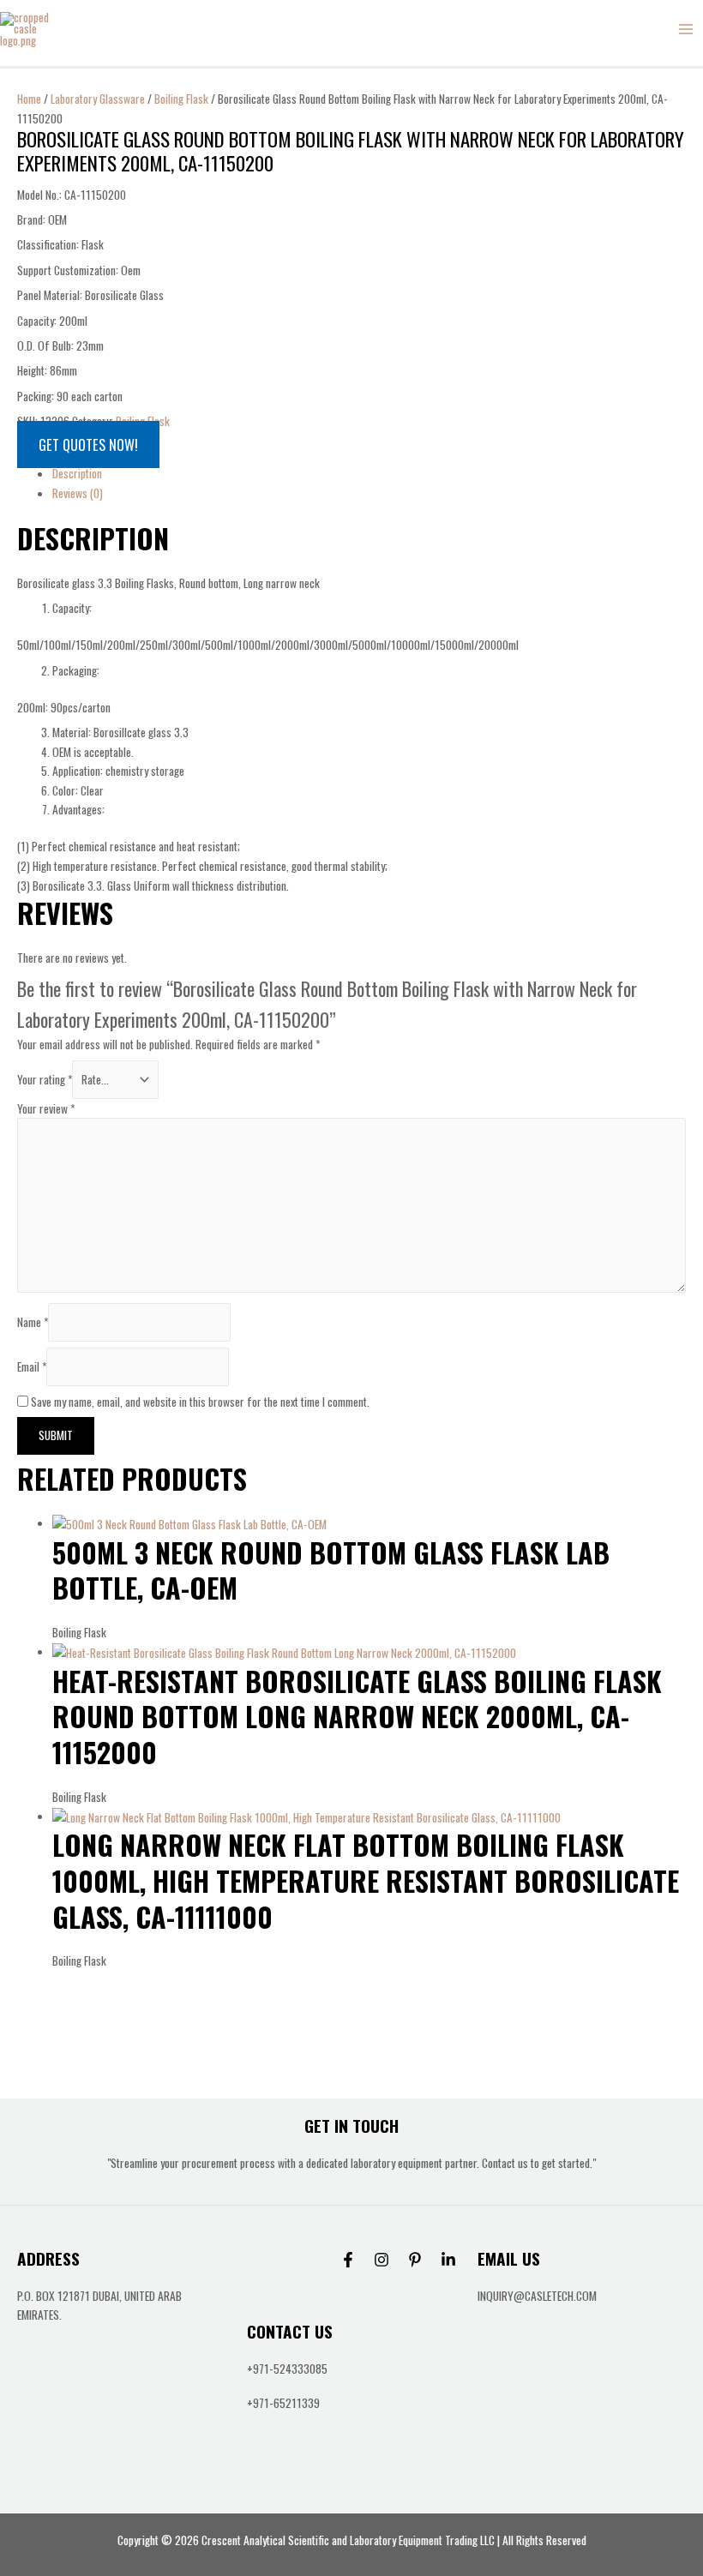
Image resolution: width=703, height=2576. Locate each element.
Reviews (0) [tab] (78, 493)
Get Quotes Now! (88, 444)
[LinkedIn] (448, 2260)
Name (33, 1322)
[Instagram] (382, 2260)
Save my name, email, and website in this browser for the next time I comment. (200, 1402)
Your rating (45, 1079)
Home (29, 99)
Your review (46, 1108)
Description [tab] (77, 473)
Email (32, 1366)
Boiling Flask (181, 99)
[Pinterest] (415, 2260)
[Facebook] (348, 2260)
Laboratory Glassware (98, 99)
